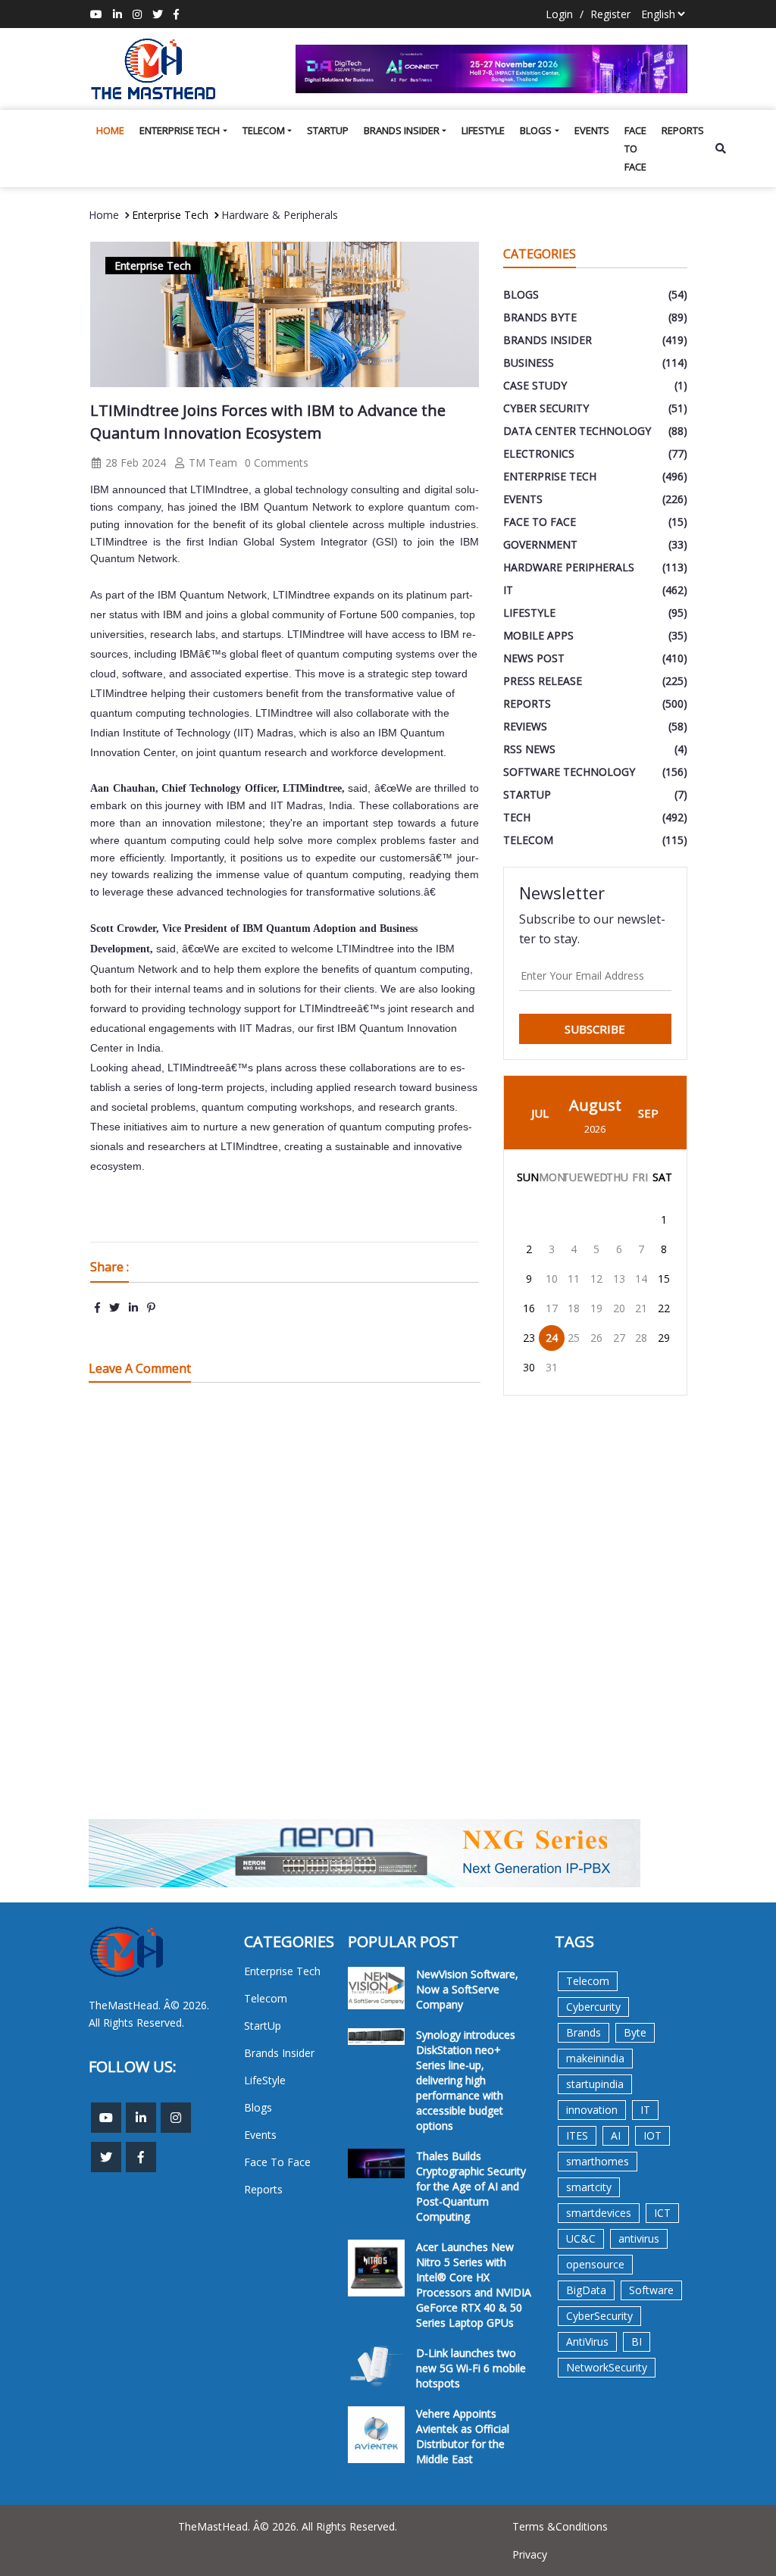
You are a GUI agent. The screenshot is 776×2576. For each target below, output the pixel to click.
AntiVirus (587, 2342)
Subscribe (595, 1029)
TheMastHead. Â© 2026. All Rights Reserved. (288, 2526)
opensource (595, 2264)
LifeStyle (483, 130)
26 (596, 1338)
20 (619, 1308)
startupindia (595, 2084)
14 (641, 1279)
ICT (662, 2213)
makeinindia (595, 2058)
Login (559, 14)
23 (529, 1338)
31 (552, 1367)
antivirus (639, 2238)
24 (552, 1338)
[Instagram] (137, 14)
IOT (652, 2135)
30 (529, 1367)
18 (574, 1308)
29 (664, 1338)
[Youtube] (96, 14)
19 (596, 1308)
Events (592, 130)
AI (616, 2135)
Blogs (536, 130)
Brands (584, 2032)
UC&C (581, 2238)
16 (529, 1308)
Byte (635, 2032)
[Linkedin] (117, 14)
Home (110, 130)
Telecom (264, 130)
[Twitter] (158, 14)
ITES (577, 2135)
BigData (586, 2290)
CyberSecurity (599, 2316)
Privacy (530, 2554)
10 (552, 1279)
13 (619, 1279)
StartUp (328, 130)
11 (574, 1279)
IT (645, 2110)
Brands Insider (402, 130)
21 (641, 1308)
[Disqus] (284, 1610)
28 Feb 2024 (134, 463)
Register (610, 14)
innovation (592, 2110)
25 (574, 1338)
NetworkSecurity (607, 2367)
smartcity (589, 2187)
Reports (683, 130)
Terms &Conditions (560, 2526)
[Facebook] (176, 14)
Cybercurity (593, 2007)
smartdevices (599, 2213)
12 (596, 1279)
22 (664, 1308)
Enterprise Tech (180, 130)
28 (641, 1338)
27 (619, 1338)
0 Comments (277, 463)
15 (664, 1279)
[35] (491, 69)
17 (552, 1308)
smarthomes (598, 2161)
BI (637, 2342)
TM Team (211, 463)
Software (651, 2290)
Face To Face (635, 148)
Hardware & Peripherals (280, 215)
